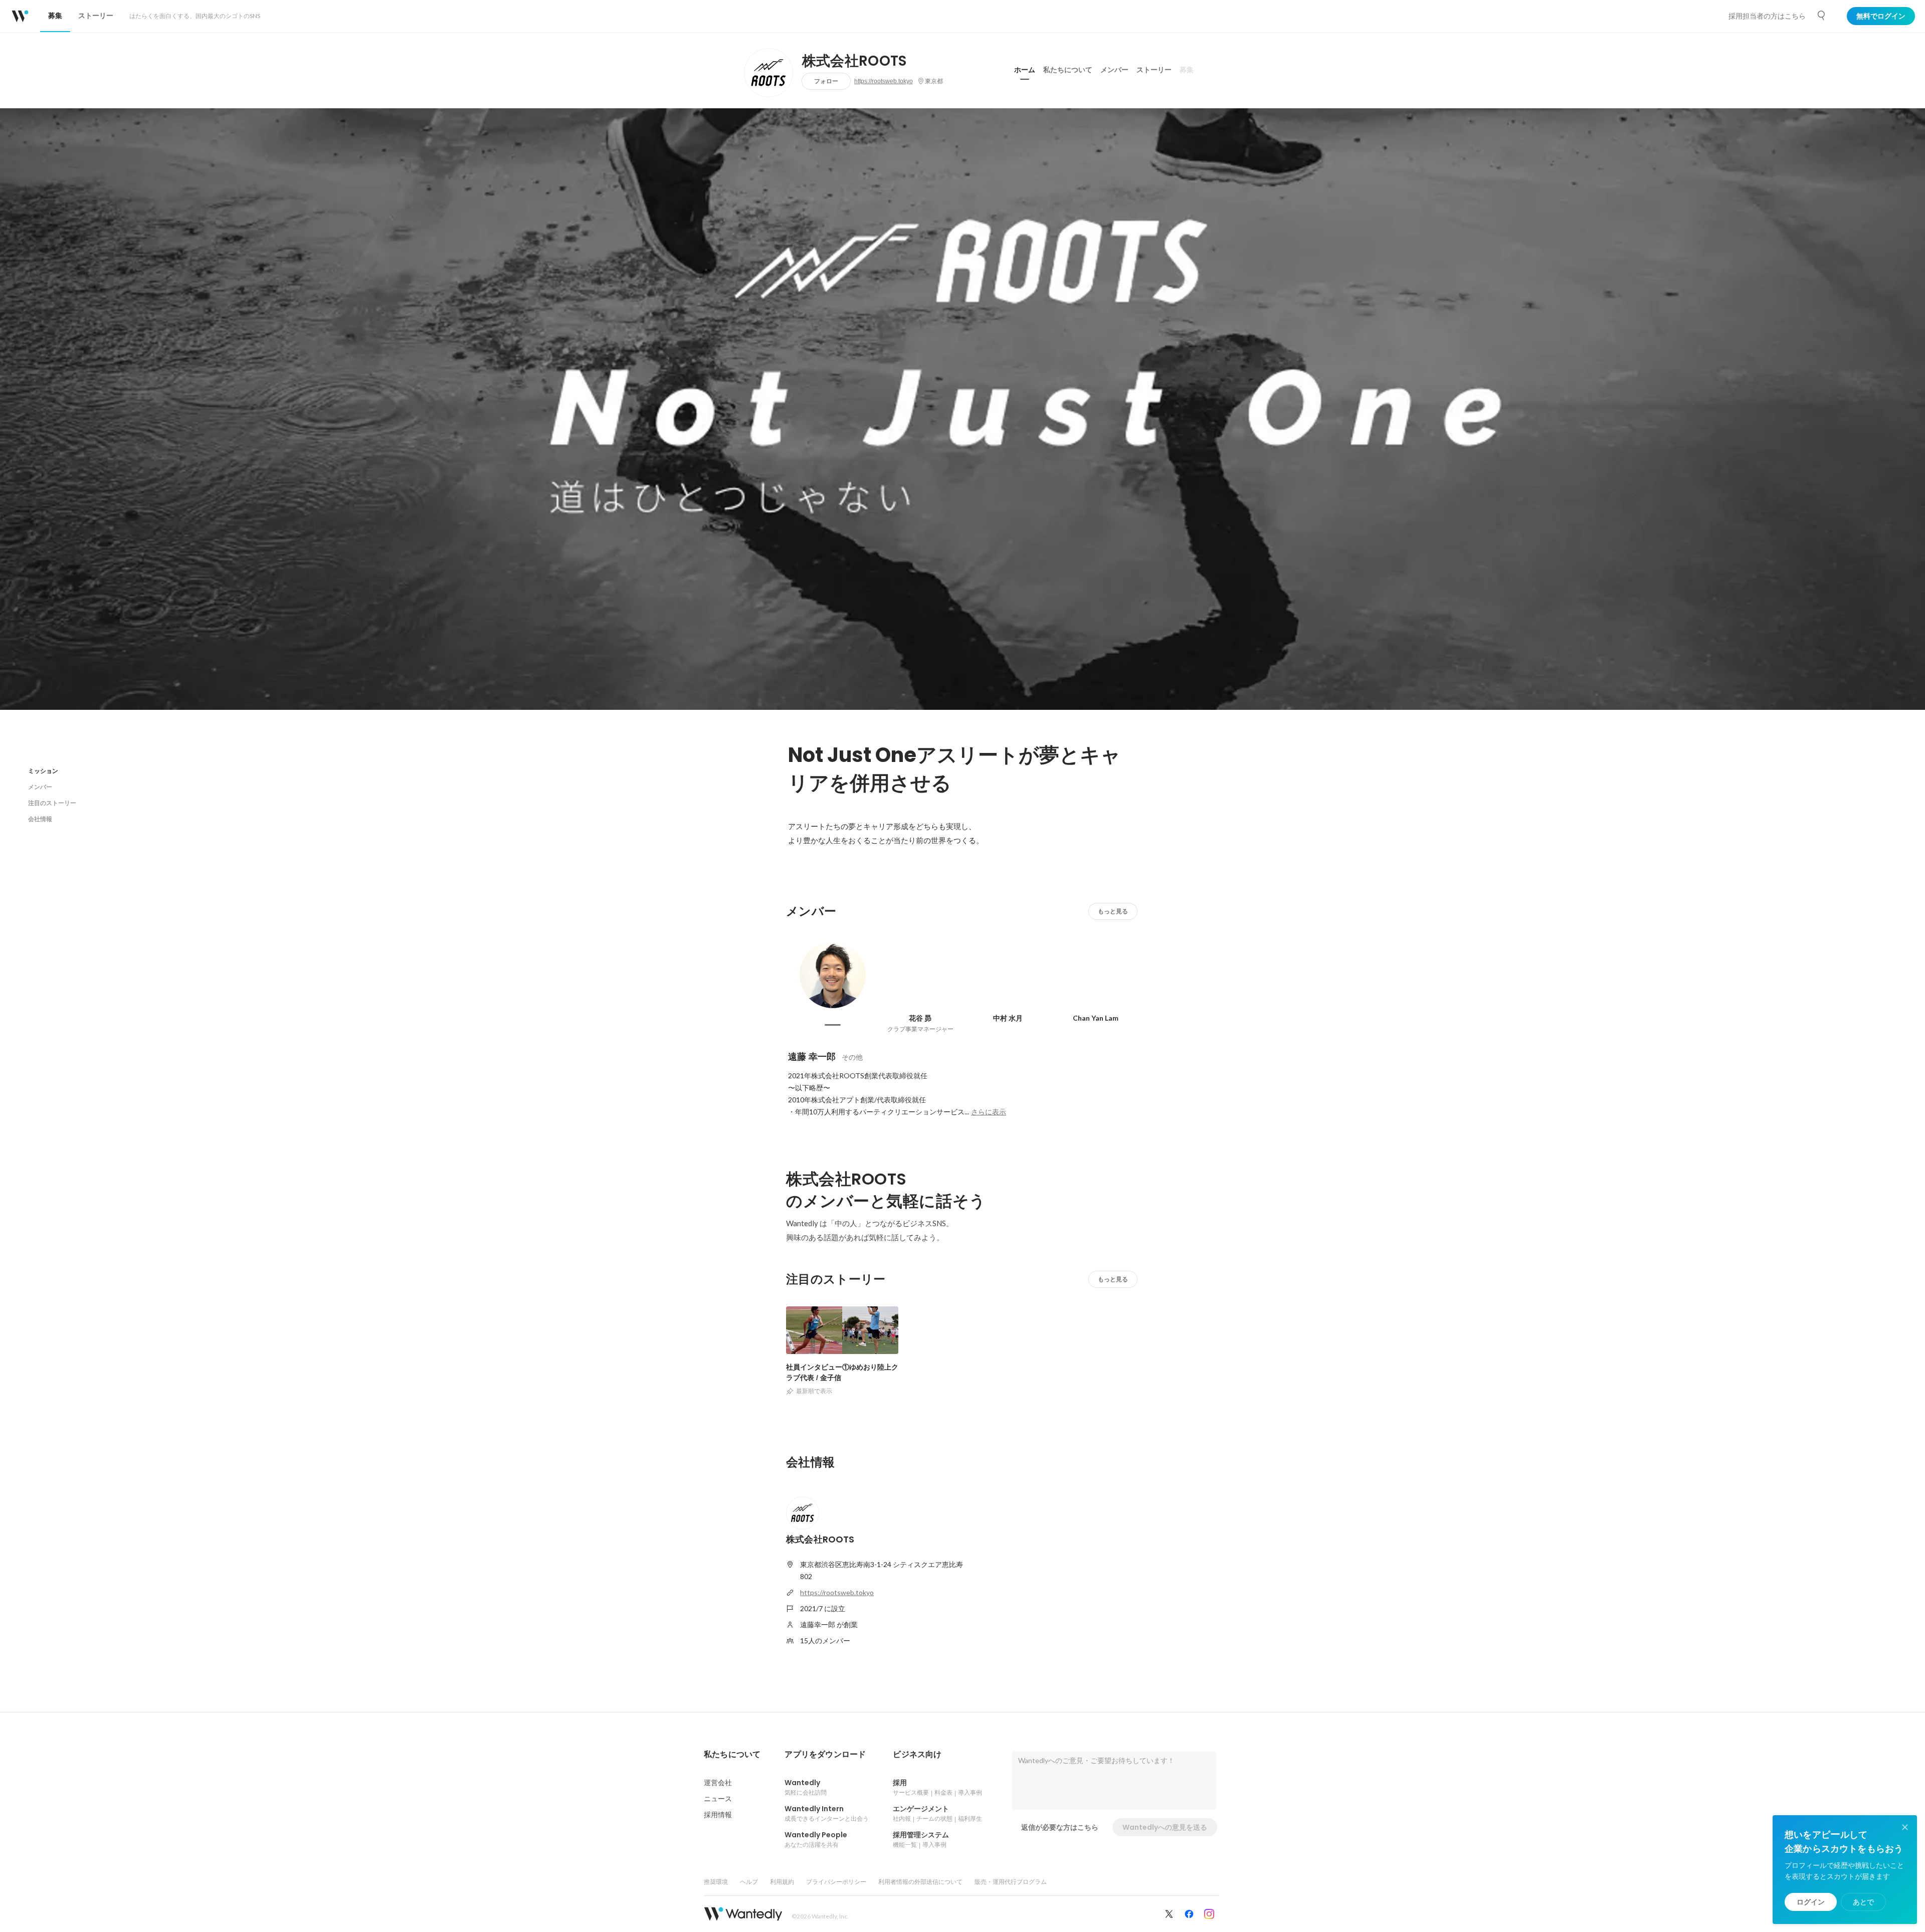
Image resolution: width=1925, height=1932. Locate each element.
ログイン (1811, 1902)
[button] (732, 1755)
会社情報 (40, 819)
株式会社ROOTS (854, 61)
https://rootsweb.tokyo (884, 81)
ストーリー (1154, 70)
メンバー (1114, 70)
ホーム (1025, 70)
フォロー (826, 81)
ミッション (43, 771)
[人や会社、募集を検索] (1822, 16)
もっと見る (1113, 911)
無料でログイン (1881, 16)
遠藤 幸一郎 (812, 1056)
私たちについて (1068, 70)
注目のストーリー (52, 803)
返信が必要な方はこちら (1060, 1827)
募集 (1187, 70)
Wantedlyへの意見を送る (1165, 1827)
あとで (1863, 1902)
